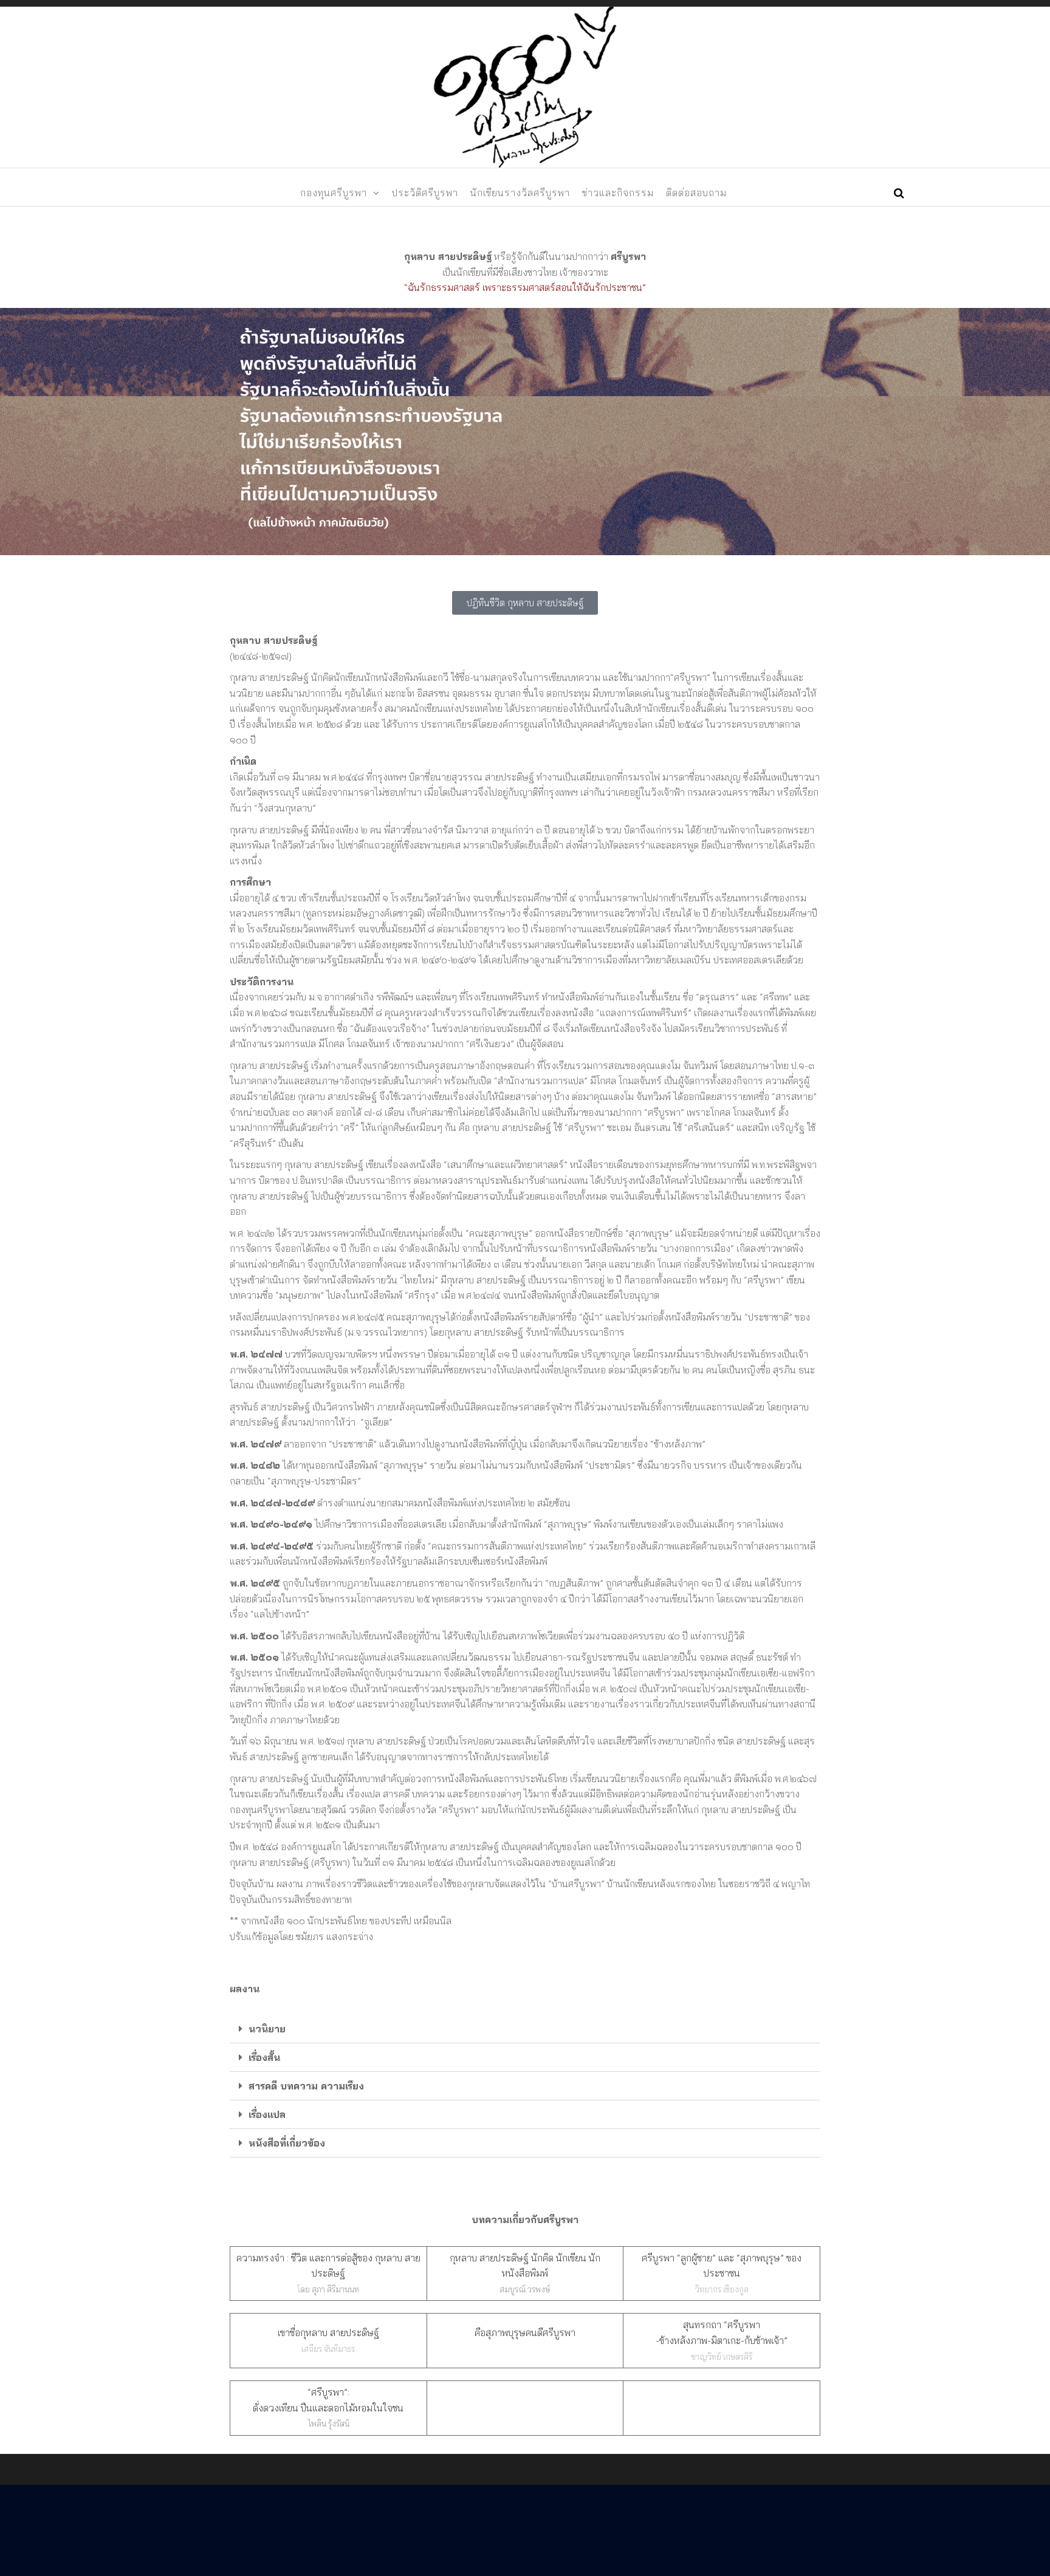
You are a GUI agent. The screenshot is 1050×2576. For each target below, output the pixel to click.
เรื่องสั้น (264, 2057)
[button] (525, 2029)
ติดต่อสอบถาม (696, 193)
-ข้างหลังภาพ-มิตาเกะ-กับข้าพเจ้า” (722, 2340)
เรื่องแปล (267, 2114)
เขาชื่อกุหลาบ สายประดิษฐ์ (328, 2332)
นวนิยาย (267, 2029)
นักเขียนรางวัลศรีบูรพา (520, 193)
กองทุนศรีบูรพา (334, 193)
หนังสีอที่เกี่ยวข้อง (287, 2143)
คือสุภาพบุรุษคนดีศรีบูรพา (525, 2332)
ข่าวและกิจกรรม (618, 193)
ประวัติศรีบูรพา (425, 193)
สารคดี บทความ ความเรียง (306, 2086)
